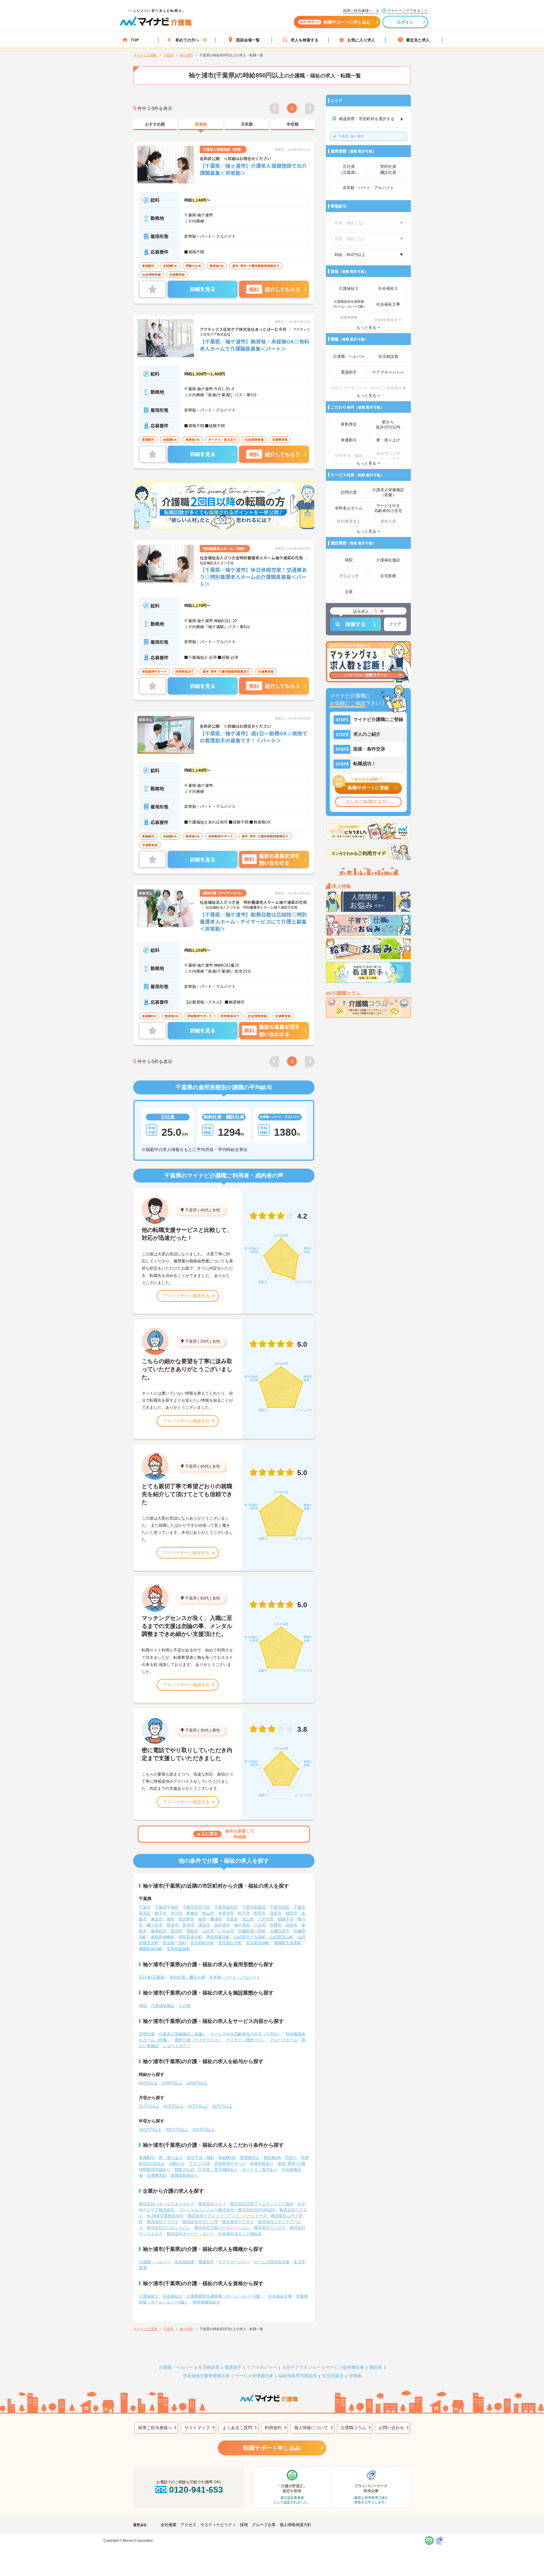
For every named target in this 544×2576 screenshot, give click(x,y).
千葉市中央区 (167, 1907)
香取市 (192, 1931)
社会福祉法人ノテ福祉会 (240, 2234)
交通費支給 (157, 2175)
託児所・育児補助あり (218, 2169)
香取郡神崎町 (163, 1937)
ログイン (405, 22)
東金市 (157, 1919)
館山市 (208, 1913)
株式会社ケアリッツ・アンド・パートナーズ (227, 2216)
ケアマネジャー (262, 2367)
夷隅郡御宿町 (151, 1949)
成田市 (292, 1913)
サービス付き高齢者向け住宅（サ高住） (246, 2034)
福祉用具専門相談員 (298, 2376)
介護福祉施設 (163, 2006)
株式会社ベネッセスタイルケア (167, 2204)
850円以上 (148, 2083)
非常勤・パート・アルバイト (235, 1977)
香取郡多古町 (190, 1937)
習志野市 (186, 1919)
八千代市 (266, 1919)
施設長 (376, 2367)
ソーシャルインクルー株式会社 (206, 2210)
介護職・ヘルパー (155, 2262)
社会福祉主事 (280, 2296)
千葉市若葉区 (254, 1907)
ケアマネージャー (234, 2262)
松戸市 (244, 1913)
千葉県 (191, 1210)
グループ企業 (264, 2525)
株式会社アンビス (270, 2228)
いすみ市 (226, 1931)
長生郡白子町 (230, 1943)
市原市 (232, 1919)
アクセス (188, 2525)
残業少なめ (184, 2169)
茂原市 (276, 1913)
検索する (356, 624)
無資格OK (272, 2158)
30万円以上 (222, 2106)
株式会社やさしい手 (200, 2222)
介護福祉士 (149, 2296)
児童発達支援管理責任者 (206, 2376)
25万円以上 (198, 2106)
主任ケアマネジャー (301, 2367)
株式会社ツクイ (212, 2204)
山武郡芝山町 (282, 1937)
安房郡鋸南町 (178, 1949)
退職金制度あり (184, 2175)
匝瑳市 (177, 1931)
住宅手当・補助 (200, 2158)
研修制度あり (262, 2163)
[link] (155, 124)
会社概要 (169, 2525)
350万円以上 (203, 2129)
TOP (135, 40)
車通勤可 (147, 2158)
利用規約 (273, 2428)
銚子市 (161, 1913)
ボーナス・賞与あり (260, 2169)
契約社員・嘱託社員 (187, 1977)
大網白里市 (280, 1931)
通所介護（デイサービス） (198, 2040)
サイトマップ (197, 2428)
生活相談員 (184, 2262)
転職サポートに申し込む (335, 22)
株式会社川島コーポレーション (222, 2228)
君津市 (173, 1925)
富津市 (188, 1925)
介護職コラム (353, 2428)
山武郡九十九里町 (250, 1937)
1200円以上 (197, 2083)
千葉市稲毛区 (226, 1907)
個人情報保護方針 (296, 2525)
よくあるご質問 (237, 2428)
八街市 (260, 1925)
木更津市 (226, 1913)
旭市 (171, 1919)
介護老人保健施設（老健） (182, 2034)
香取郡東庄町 (218, 1937)
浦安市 (204, 1925)
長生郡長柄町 (258, 1943)
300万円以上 (177, 2129)
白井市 (292, 1925)
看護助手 (206, 2262)
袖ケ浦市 (351, 136)
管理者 (355, 2376)
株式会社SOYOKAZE (257, 2210)
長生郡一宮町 (175, 1943)
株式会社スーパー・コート (190, 2234)
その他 (184, 2006)
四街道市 (222, 1925)
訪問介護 (147, 2034)
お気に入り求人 (361, 40)
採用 (244, 2525)
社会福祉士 (173, 2296)
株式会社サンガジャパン (169, 2228)
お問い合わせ (391, 2428)
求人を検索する (305, 40)
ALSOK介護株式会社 (165, 2216)
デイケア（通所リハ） (246, 2040)
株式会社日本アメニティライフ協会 (262, 2204)
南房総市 (159, 1931)
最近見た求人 (418, 40)
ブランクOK (199, 2163)
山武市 (208, 1931)
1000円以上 (172, 2083)
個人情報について (311, 2428)
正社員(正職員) (152, 1977)
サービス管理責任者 (254, 2376)
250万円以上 (150, 2129)
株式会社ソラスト (163, 2222)
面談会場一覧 (248, 40)
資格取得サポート (230, 2163)
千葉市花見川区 (196, 1907)
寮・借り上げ (171, 2158)
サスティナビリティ (218, 2525)
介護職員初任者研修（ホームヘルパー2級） (225, 2296)
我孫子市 (286, 1919)
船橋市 (192, 1913)
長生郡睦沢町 (202, 1943)
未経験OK (227, 2158)
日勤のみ (177, 2163)
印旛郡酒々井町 (252, 1931)
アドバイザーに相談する (186, 1296)
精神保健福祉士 (207, 2302)
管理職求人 (250, 2158)
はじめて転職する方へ (368, 802)
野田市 (260, 1913)
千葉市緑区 (280, 1907)
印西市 (276, 1925)
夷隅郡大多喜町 (288, 1943)
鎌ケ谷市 (155, 1925)
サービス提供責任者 (272, 2262)
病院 (143, 2006)
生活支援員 (333, 2376)
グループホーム (284, 2040)
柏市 (202, 1919)
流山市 (248, 1919)
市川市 (177, 1913)
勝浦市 (216, 1919)
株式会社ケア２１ (238, 2222)
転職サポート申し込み (272, 2448)
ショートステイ (177, 2046)
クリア (395, 624)
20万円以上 (173, 2106)
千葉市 (145, 1907)
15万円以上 (149, 2106)
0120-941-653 (196, 2490)
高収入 (291, 2158)
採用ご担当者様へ (155, 2428)
